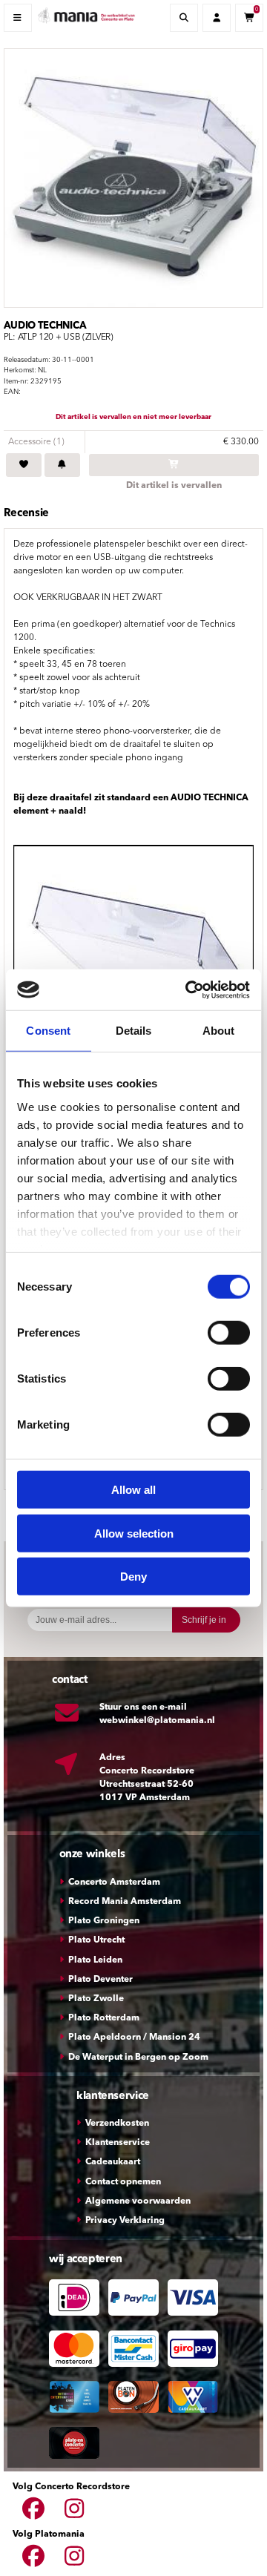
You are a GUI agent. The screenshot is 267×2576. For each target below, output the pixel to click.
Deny (133, 1577)
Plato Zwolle (96, 1999)
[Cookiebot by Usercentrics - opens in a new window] (188, 989)
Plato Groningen (104, 1921)
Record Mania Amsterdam (125, 1902)
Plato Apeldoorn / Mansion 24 (134, 2038)
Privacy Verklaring (125, 2221)
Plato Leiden (95, 1960)
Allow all (133, 1490)
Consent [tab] (48, 1031)
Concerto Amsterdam (114, 1882)
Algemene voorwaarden (138, 2201)
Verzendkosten (117, 2124)
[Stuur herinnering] (62, 465)
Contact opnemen (123, 2182)
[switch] (229, 1333)
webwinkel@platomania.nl (157, 1721)
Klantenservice (118, 2143)
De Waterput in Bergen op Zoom (138, 2058)
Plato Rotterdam (104, 2018)
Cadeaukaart (113, 2162)
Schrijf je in (204, 1620)
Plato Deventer (100, 1980)
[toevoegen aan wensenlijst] (24, 465)
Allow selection (134, 1533)
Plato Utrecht (96, 1940)
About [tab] (219, 1031)
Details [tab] (134, 1031)
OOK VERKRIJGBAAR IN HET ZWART (88, 598)
